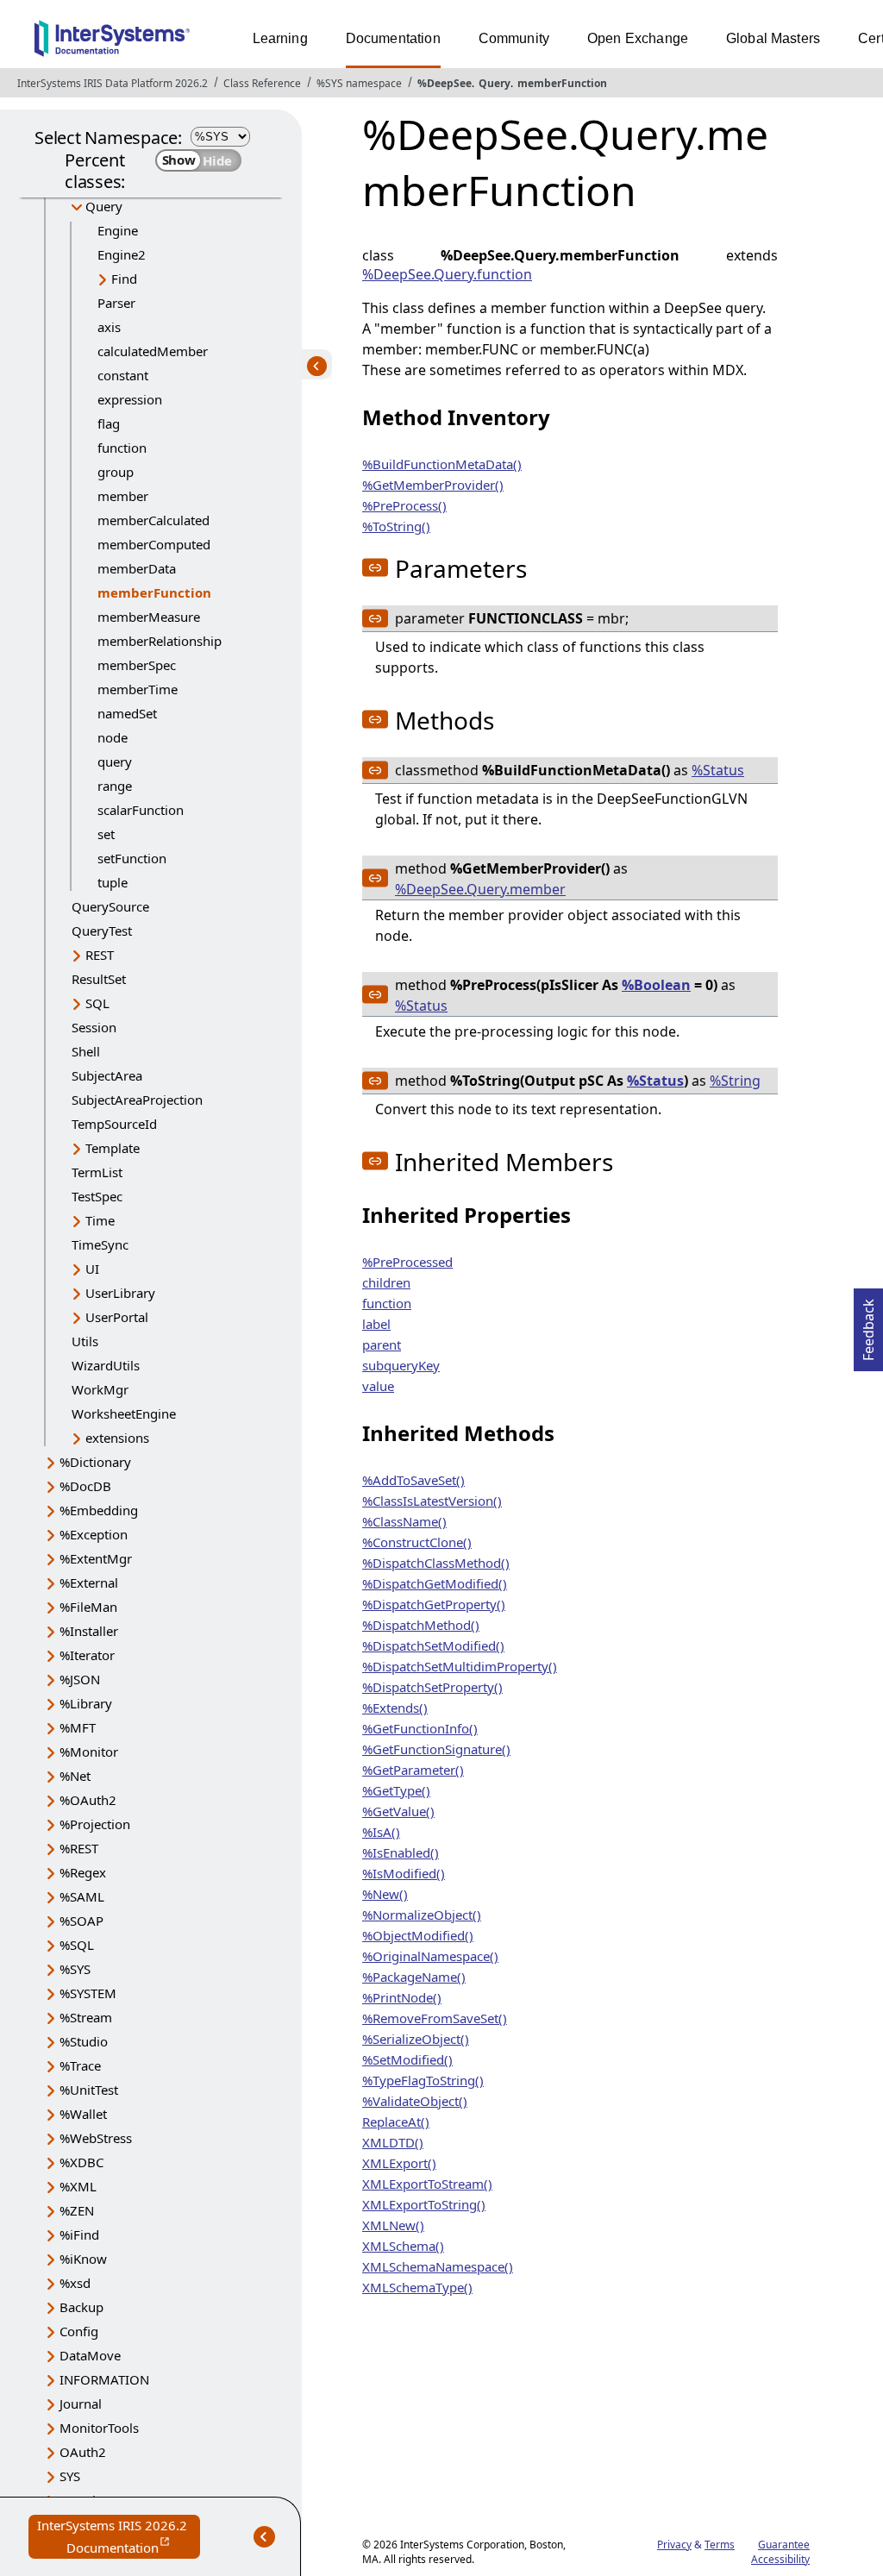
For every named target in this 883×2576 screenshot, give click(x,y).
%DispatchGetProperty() (434, 1604)
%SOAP (81, 1921)
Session (94, 1027)
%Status (718, 770)
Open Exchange (638, 38)
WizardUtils (106, 1365)
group (116, 472)
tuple (113, 882)
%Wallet (83, 2114)
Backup (81, 2307)
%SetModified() (407, 2059)
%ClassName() (404, 1521)
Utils (85, 1341)
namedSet (127, 713)
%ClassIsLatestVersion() (432, 1501)
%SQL (77, 1945)
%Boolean (656, 985)
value (378, 1386)
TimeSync (100, 1244)
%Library (86, 1703)
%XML (78, 2186)
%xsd (75, 2283)
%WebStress (96, 2138)
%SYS (75, 1969)
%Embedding (99, 1510)
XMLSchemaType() (417, 2287)
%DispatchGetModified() (435, 1583)
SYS (70, 2476)
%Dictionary (95, 1462)
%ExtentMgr (96, 1558)
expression (130, 399)
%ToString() (396, 526)
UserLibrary (120, 1293)
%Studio (84, 2041)
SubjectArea (107, 1075)
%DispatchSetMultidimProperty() (460, 1666)
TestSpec (97, 1196)
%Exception (94, 1534)
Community (514, 38)
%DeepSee (445, 83)
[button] (375, 567)
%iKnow (83, 2259)
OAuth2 (83, 2452)
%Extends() (395, 1708)
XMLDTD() (393, 2142)
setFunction (132, 858)
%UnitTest (89, 2090)
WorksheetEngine (124, 1413)
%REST (79, 1848)
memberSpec (137, 665)
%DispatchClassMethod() (436, 1563)
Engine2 (122, 254)
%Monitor (89, 1752)
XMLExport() (399, 2163)
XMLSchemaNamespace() (438, 2266)
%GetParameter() (413, 1770)
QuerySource (110, 906)
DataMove (90, 2355)
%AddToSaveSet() (413, 1480)
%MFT (78, 1727)
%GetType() (396, 1790)
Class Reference (262, 83)
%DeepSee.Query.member (480, 889)
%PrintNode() (402, 1997)
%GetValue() (398, 1811)
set (106, 834)
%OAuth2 (88, 1800)
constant (123, 375)
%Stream (86, 2017)
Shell (86, 1051)
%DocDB (85, 1486)
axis (109, 327)
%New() (385, 1894)
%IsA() (381, 1832)
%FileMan (88, 1607)
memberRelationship (160, 641)
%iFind (79, 2234)
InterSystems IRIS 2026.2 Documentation (119, 2538)
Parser (116, 303)
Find (124, 279)
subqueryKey (401, 1365)
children (386, 1282)
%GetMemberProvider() (433, 485)
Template (113, 1148)
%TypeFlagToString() (423, 2080)
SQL (97, 1003)
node (113, 737)
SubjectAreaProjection (137, 1100)
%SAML (82, 1896)
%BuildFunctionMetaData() (442, 464)
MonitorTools (99, 2428)
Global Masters (773, 38)
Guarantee (784, 2545)
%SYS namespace (359, 83)
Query (495, 83)
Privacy (674, 2545)
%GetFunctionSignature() (436, 1749)
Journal (81, 2404)
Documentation (393, 38)
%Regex (83, 1872)
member (123, 496)
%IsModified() (404, 1873)
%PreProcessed (407, 1262)
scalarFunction (141, 810)
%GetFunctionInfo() (420, 1728)
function (122, 448)
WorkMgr (100, 1389)
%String (735, 1081)
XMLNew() (393, 2225)
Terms (720, 2545)
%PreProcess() (404, 505)
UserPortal (117, 1317)
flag (109, 423)
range (115, 786)
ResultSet (99, 979)
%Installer (89, 1631)
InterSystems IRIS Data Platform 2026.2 (113, 83)
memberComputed (154, 544)
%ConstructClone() (417, 1542)
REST (100, 955)
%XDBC (81, 2162)
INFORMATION (104, 2379)
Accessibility (780, 2559)
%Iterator (87, 1655)
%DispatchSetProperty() (432, 1687)
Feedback (868, 1325)
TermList (97, 1172)
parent (382, 1344)
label (376, 1324)
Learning (280, 38)
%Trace (80, 2065)
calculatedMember (153, 351)
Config (79, 2331)
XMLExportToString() (424, 2204)
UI (92, 1269)
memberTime (138, 689)
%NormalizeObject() (422, 1915)
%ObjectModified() (418, 1935)
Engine (118, 230)
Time (100, 1220)
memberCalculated (153, 520)
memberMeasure (149, 617)
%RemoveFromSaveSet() (435, 2018)
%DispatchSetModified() (433, 1645)
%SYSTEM (88, 1993)
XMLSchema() (403, 2246)
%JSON (80, 1679)
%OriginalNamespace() (430, 1956)
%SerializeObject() (416, 2039)
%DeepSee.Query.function (447, 274)
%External (89, 1583)
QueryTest (102, 931)
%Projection (95, 1824)
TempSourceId (114, 1124)
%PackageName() (414, 1977)
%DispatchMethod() (421, 1625)
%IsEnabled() (401, 1852)
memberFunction (562, 83)
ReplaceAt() (396, 2122)
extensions (117, 1438)
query (115, 762)
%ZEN (77, 2210)
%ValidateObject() (415, 2101)
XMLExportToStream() (427, 2184)
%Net (75, 1776)
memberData (137, 568)
